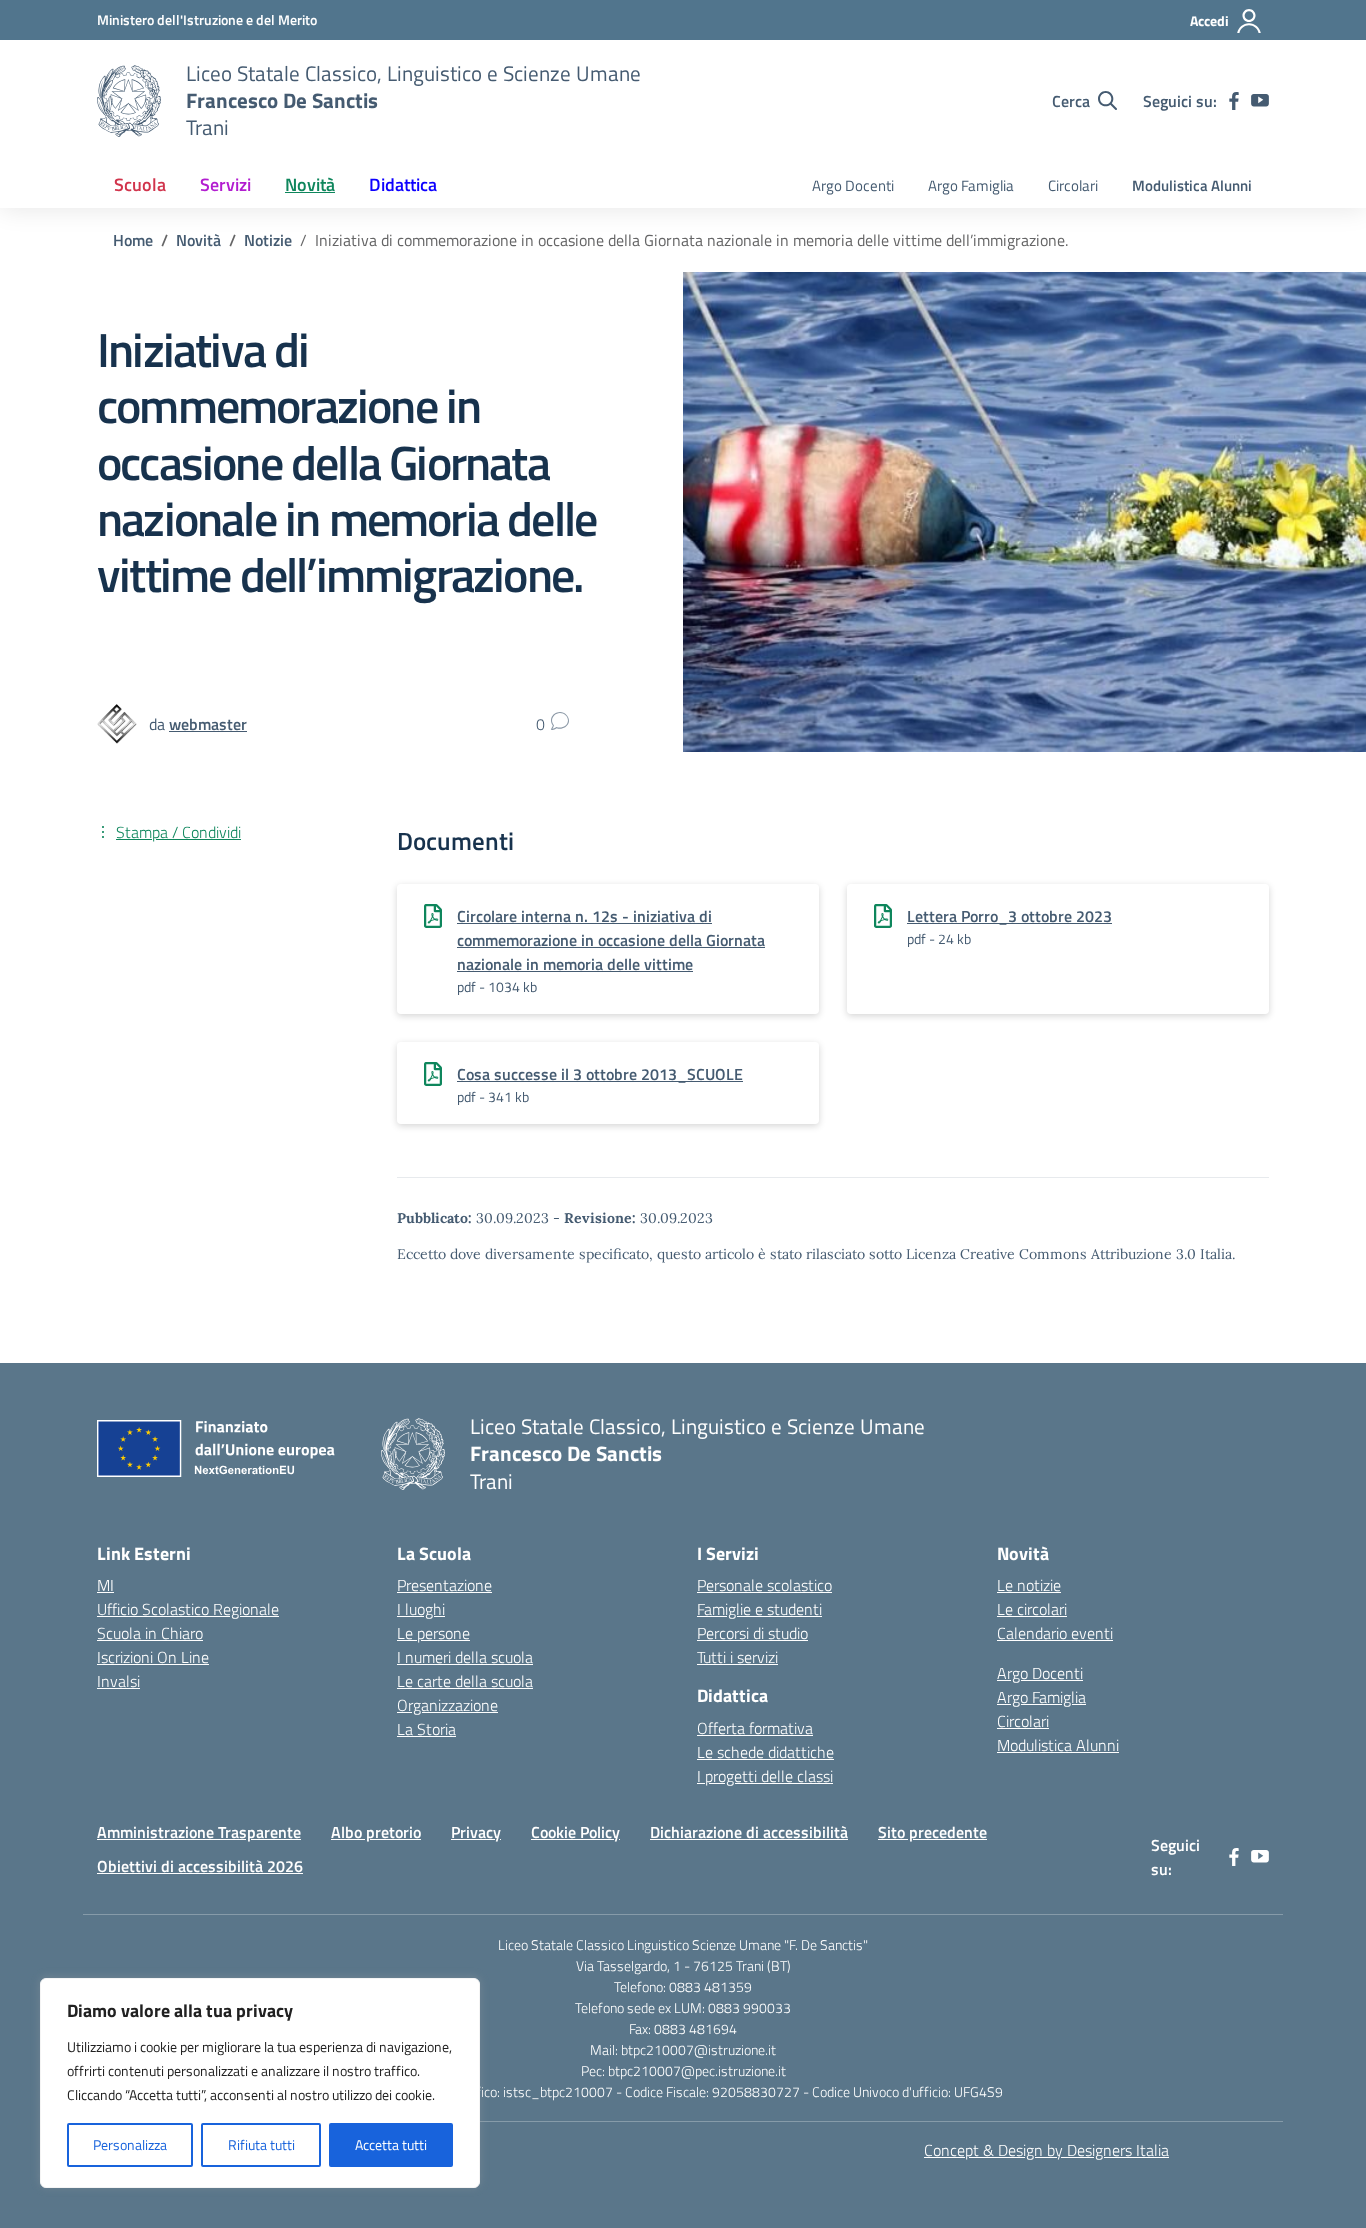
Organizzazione (447, 1705)
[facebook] (1234, 101)
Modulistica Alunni (1192, 185)
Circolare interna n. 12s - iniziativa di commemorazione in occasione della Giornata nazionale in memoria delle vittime (611, 940)
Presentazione (444, 1585)
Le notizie (1029, 1585)
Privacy (476, 1832)
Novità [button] (310, 184)
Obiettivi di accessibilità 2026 (200, 1866)
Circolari (1073, 185)
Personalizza (130, 2144)
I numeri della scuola (465, 1657)
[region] (260, 2083)
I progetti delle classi (765, 1776)
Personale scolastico (764, 1585)
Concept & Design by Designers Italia (1046, 2150)
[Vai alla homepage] (129, 101)
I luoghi (421, 1609)
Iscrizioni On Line (153, 1657)
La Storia (426, 1729)
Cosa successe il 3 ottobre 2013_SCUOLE (600, 1074)
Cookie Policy (575, 1832)
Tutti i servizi (737, 1657)
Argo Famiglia (971, 185)
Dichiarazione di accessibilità (749, 1832)
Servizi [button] (225, 184)
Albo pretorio (376, 1832)
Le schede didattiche (765, 1752)
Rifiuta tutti (261, 2144)
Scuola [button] (140, 184)
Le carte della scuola (465, 1681)
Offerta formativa (755, 1728)
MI (105, 1585)
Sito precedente (932, 1832)
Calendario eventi (1055, 1633)
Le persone (433, 1633)
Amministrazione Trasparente (199, 1832)
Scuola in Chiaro (150, 1633)
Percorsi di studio (752, 1633)
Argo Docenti (853, 185)
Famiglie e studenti (759, 1609)
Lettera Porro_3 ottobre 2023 (1009, 916)
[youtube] (1260, 101)
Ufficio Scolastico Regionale (188, 1609)
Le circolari (1032, 1609)
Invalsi (118, 1681)
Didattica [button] (403, 184)
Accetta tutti (391, 2144)
